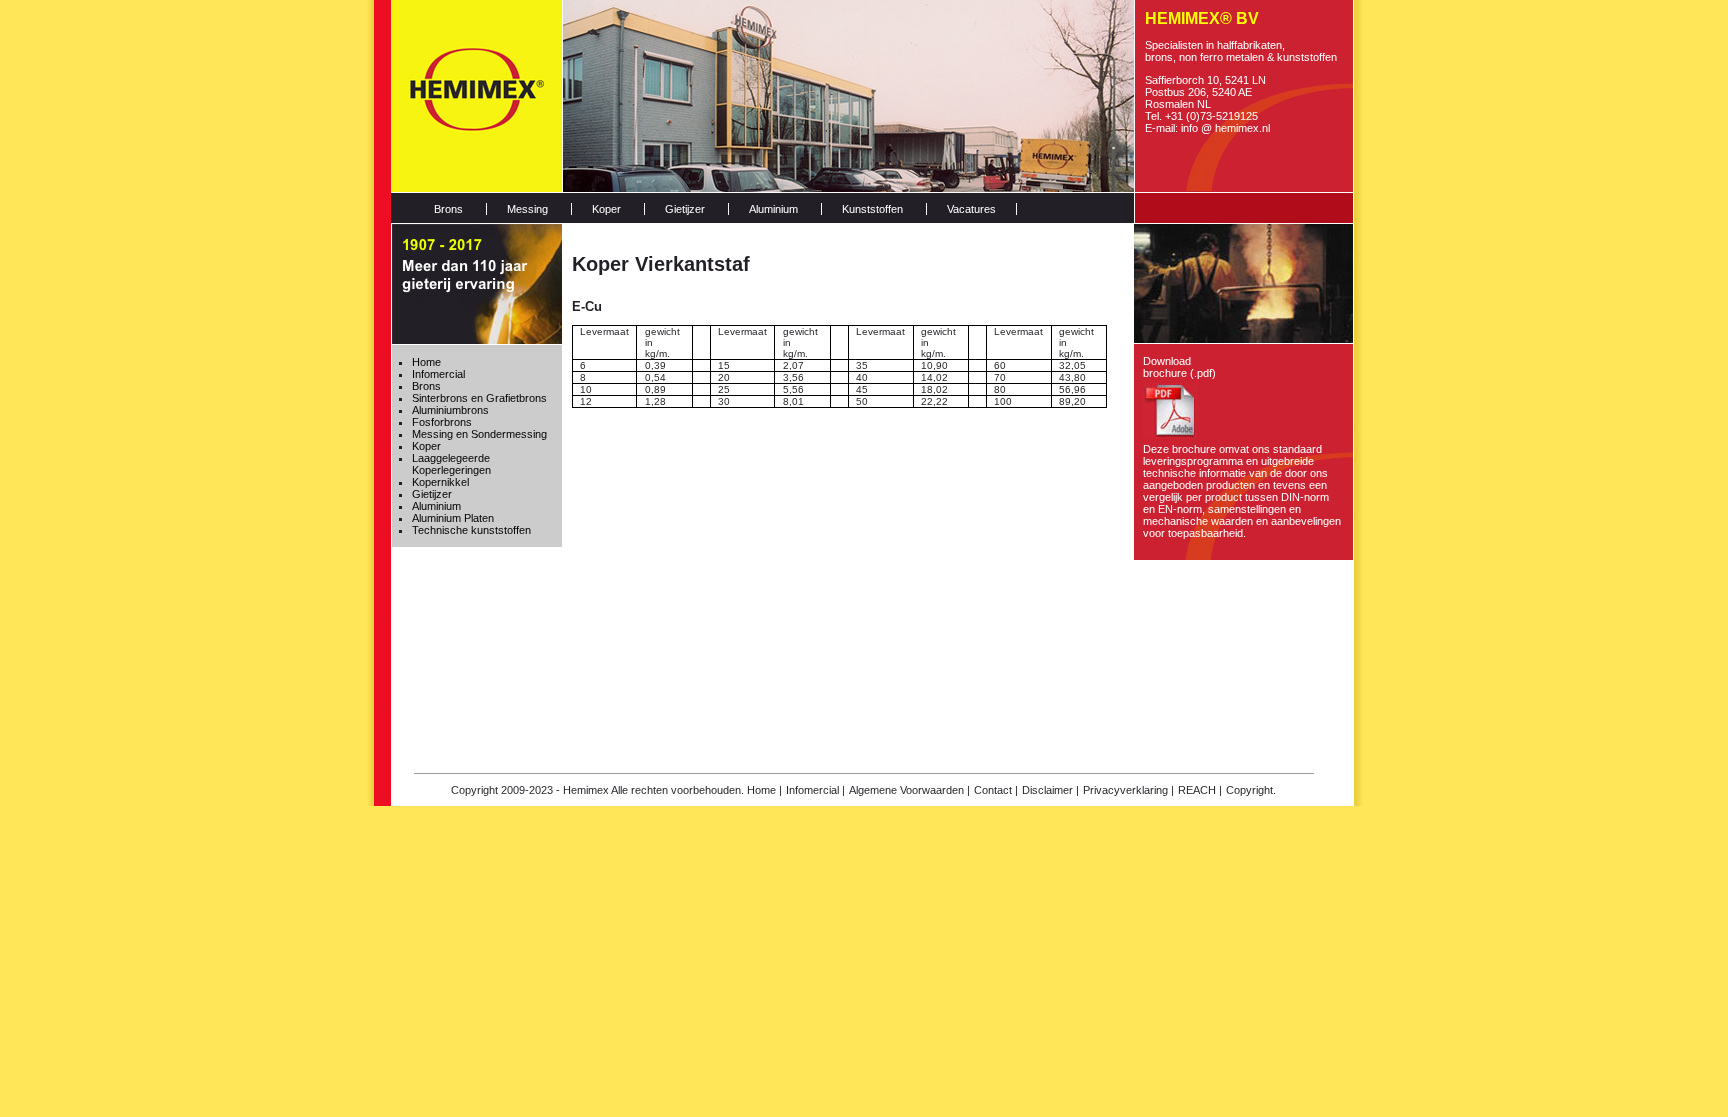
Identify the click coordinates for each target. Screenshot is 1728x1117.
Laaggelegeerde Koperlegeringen (451, 464)
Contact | (996, 790)
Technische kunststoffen (471, 530)
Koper (606, 209)
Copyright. (1251, 790)
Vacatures (971, 209)
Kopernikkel (440, 482)
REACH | (1200, 790)
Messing (527, 209)
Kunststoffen (872, 209)
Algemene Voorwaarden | (909, 790)
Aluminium (773, 209)
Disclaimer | (1050, 790)
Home (426, 362)
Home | (764, 790)
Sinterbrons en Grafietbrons (479, 398)
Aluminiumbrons (450, 410)
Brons (448, 209)
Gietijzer (685, 209)
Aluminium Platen (453, 518)
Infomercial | (815, 790)
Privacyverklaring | (1128, 790)
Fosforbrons (442, 422)
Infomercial (438, 374)
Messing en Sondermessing (479, 434)
